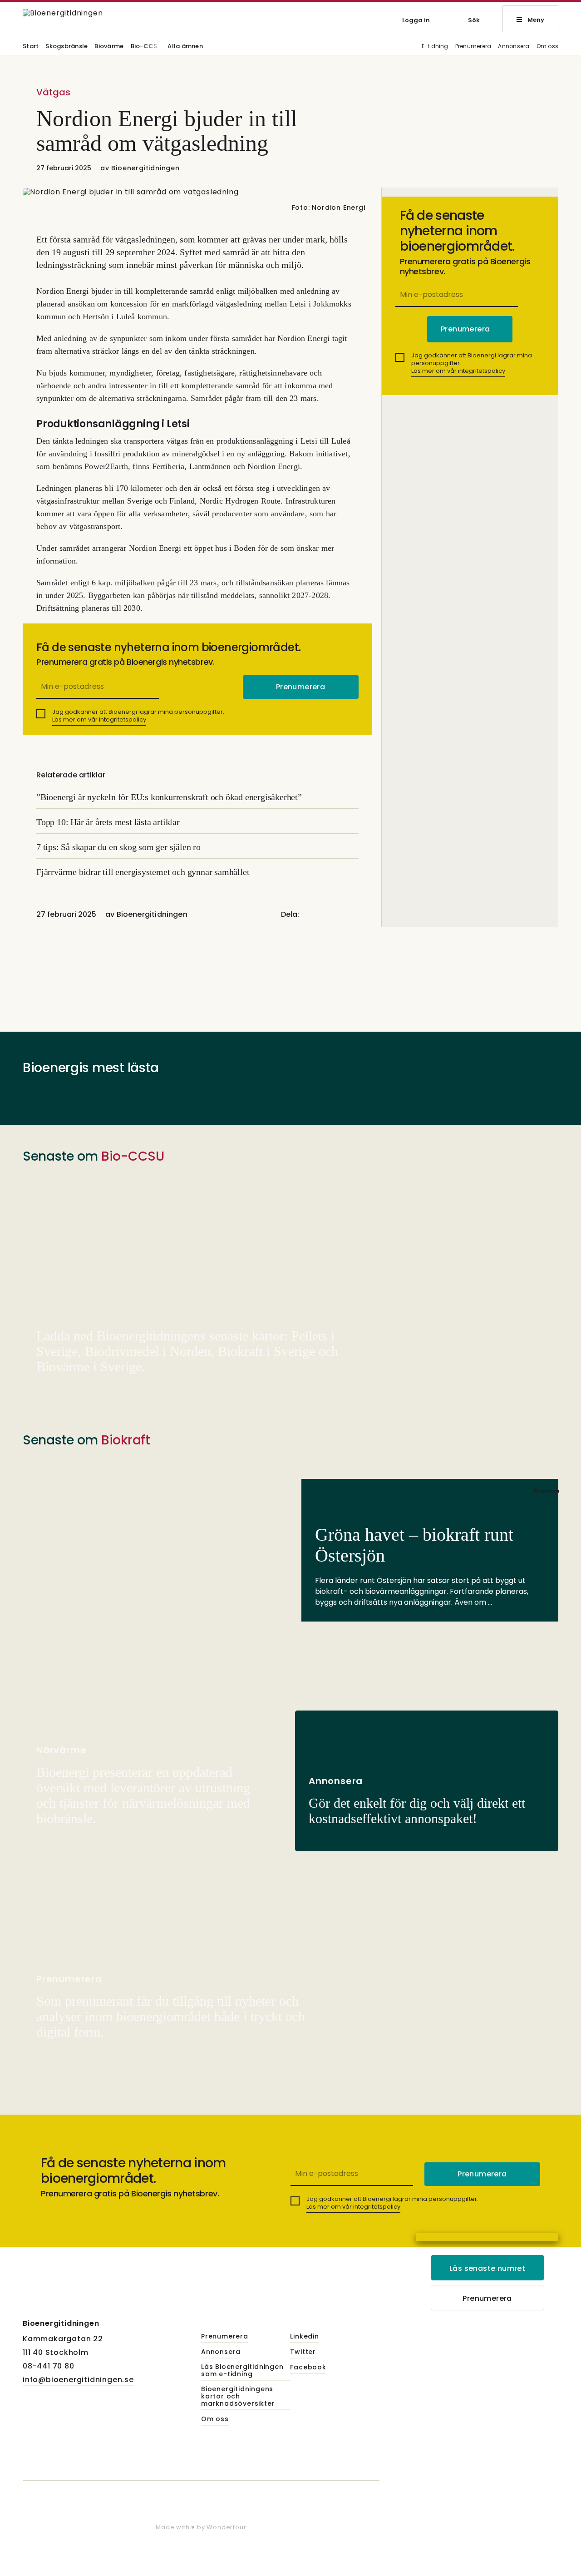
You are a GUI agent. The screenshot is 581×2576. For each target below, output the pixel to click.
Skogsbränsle (66, 47)
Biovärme (109, 47)
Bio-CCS (144, 47)
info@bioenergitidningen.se (78, 2380)
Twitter (303, 2352)
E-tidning (435, 47)
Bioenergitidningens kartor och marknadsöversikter (238, 2397)
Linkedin (304, 2337)
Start (31, 47)
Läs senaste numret (487, 2268)
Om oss (547, 47)
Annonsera (514, 47)
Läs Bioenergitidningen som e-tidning (242, 2371)
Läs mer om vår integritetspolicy (99, 719)
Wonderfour (226, 2527)
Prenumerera (473, 47)
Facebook (308, 2368)
